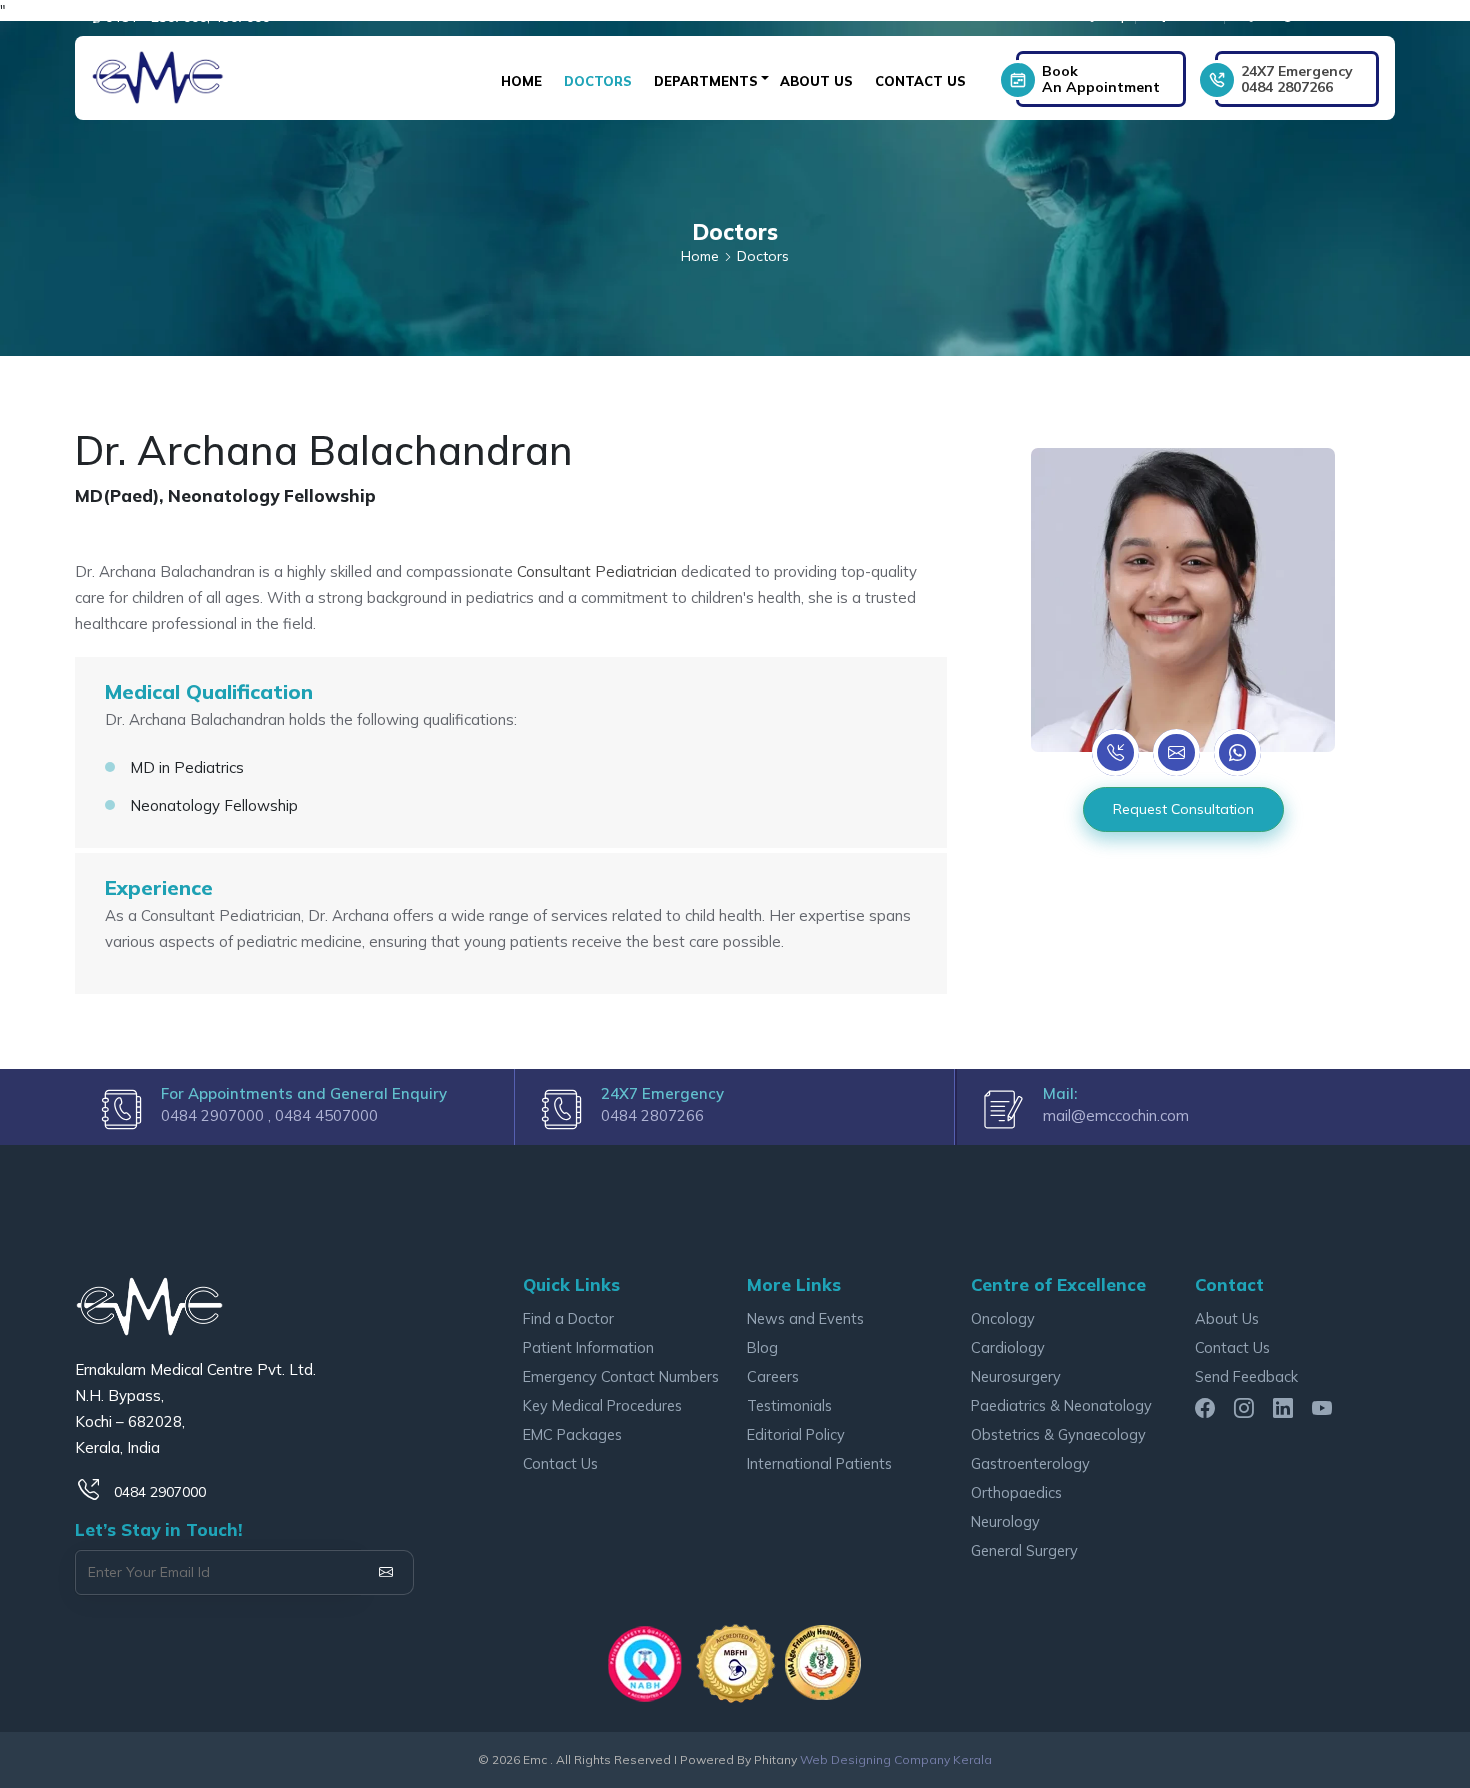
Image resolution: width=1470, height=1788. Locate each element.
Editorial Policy (796, 1434)
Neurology (1005, 1521)
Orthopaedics (1016, 1492)
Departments (706, 81)
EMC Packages (572, 1434)
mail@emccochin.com (1116, 1115)
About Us (816, 81)
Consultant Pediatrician (599, 571)
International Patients (819, 1463)
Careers (773, 1376)
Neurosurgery (1016, 1376)
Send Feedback (1246, 1376)
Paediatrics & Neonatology (1061, 1405)
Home (521, 81)
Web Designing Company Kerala (896, 1759)
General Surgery (1024, 1550)
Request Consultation (1183, 809)
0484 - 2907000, (157, 17)
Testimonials (789, 1405)
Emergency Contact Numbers (621, 1376)
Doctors (598, 81)
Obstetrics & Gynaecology (1058, 1434)
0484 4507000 (326, 1115)
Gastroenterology (1030, 1463)
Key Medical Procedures (602, 1405)
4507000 (242, 17)
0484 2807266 (1297, 79)
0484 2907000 (160, 1492)
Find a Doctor (568, 1318)
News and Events (805, 1318)
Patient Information (588, 1347)
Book (1101, 79)
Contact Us (920, 81)
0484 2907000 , (218, 1115)
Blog (762, 1347)
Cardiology (1008, 1347)
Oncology (1003, 1318)
